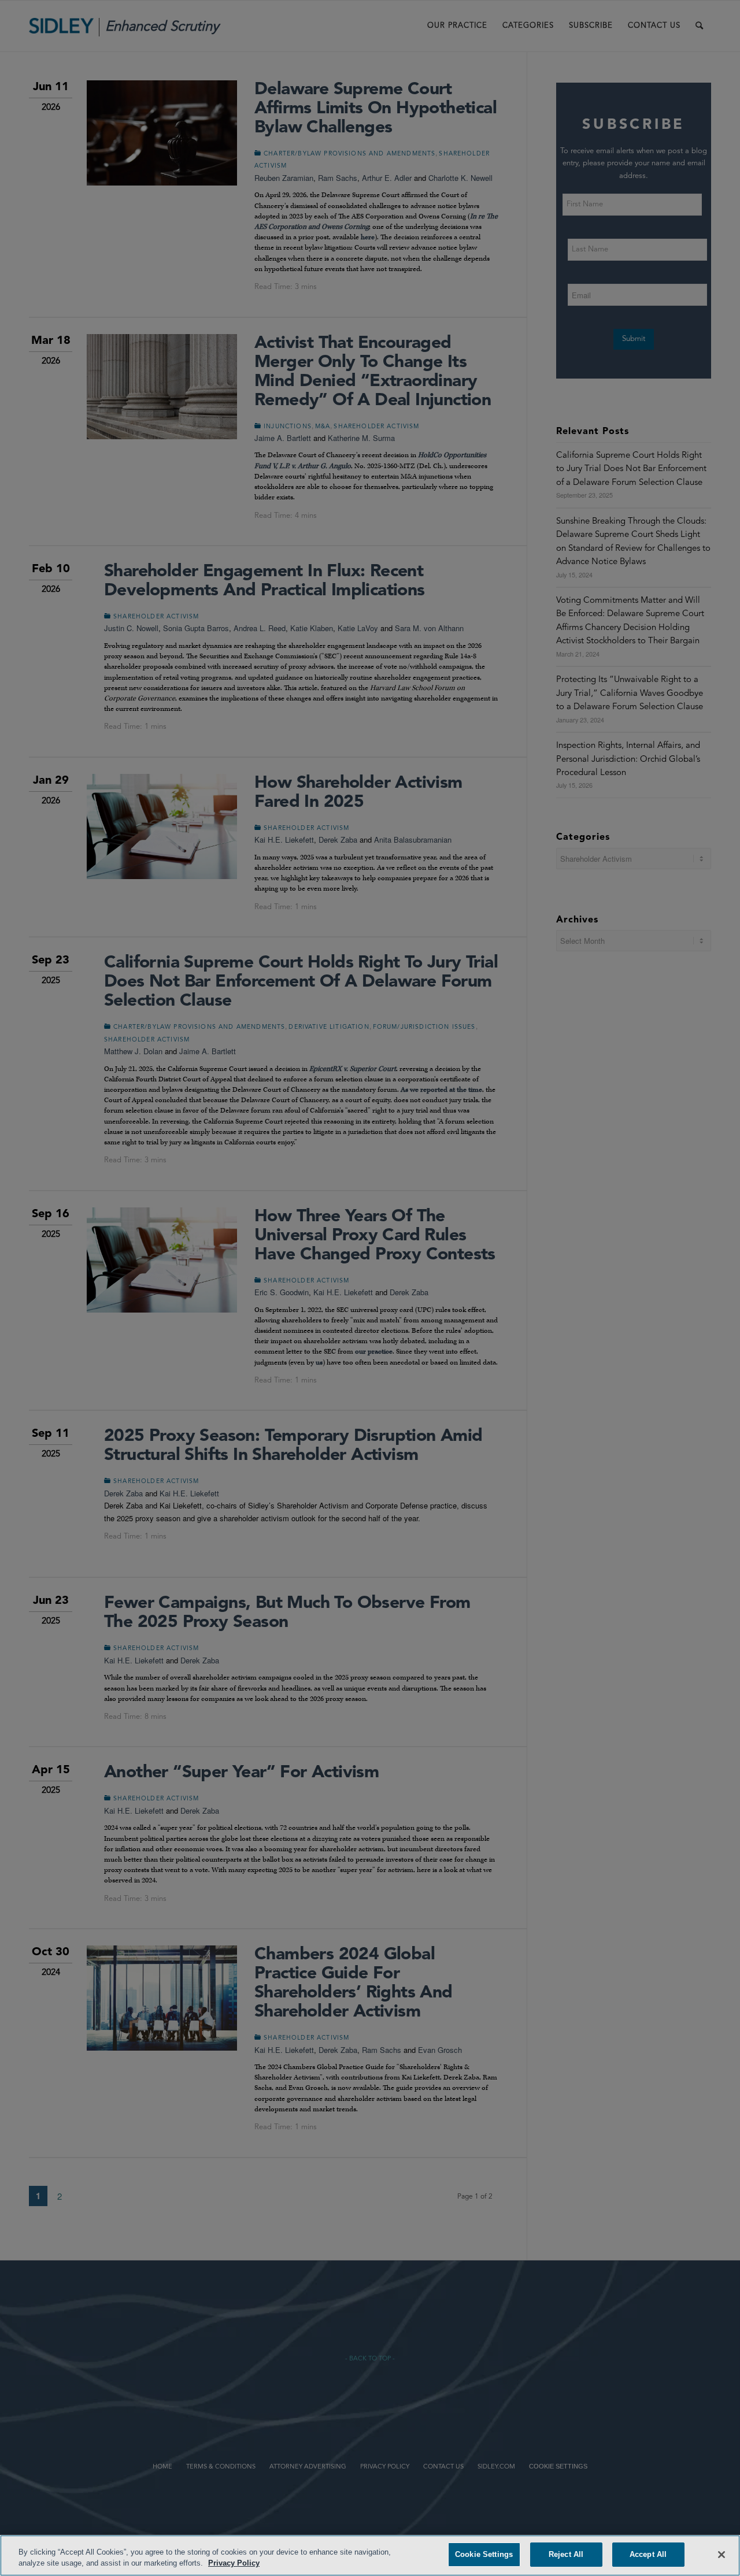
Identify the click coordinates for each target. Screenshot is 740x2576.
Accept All (648, 2554)
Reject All (566, 2554)
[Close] (721, 2555)
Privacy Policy (234, 2564)
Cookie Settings (484, 2554)
